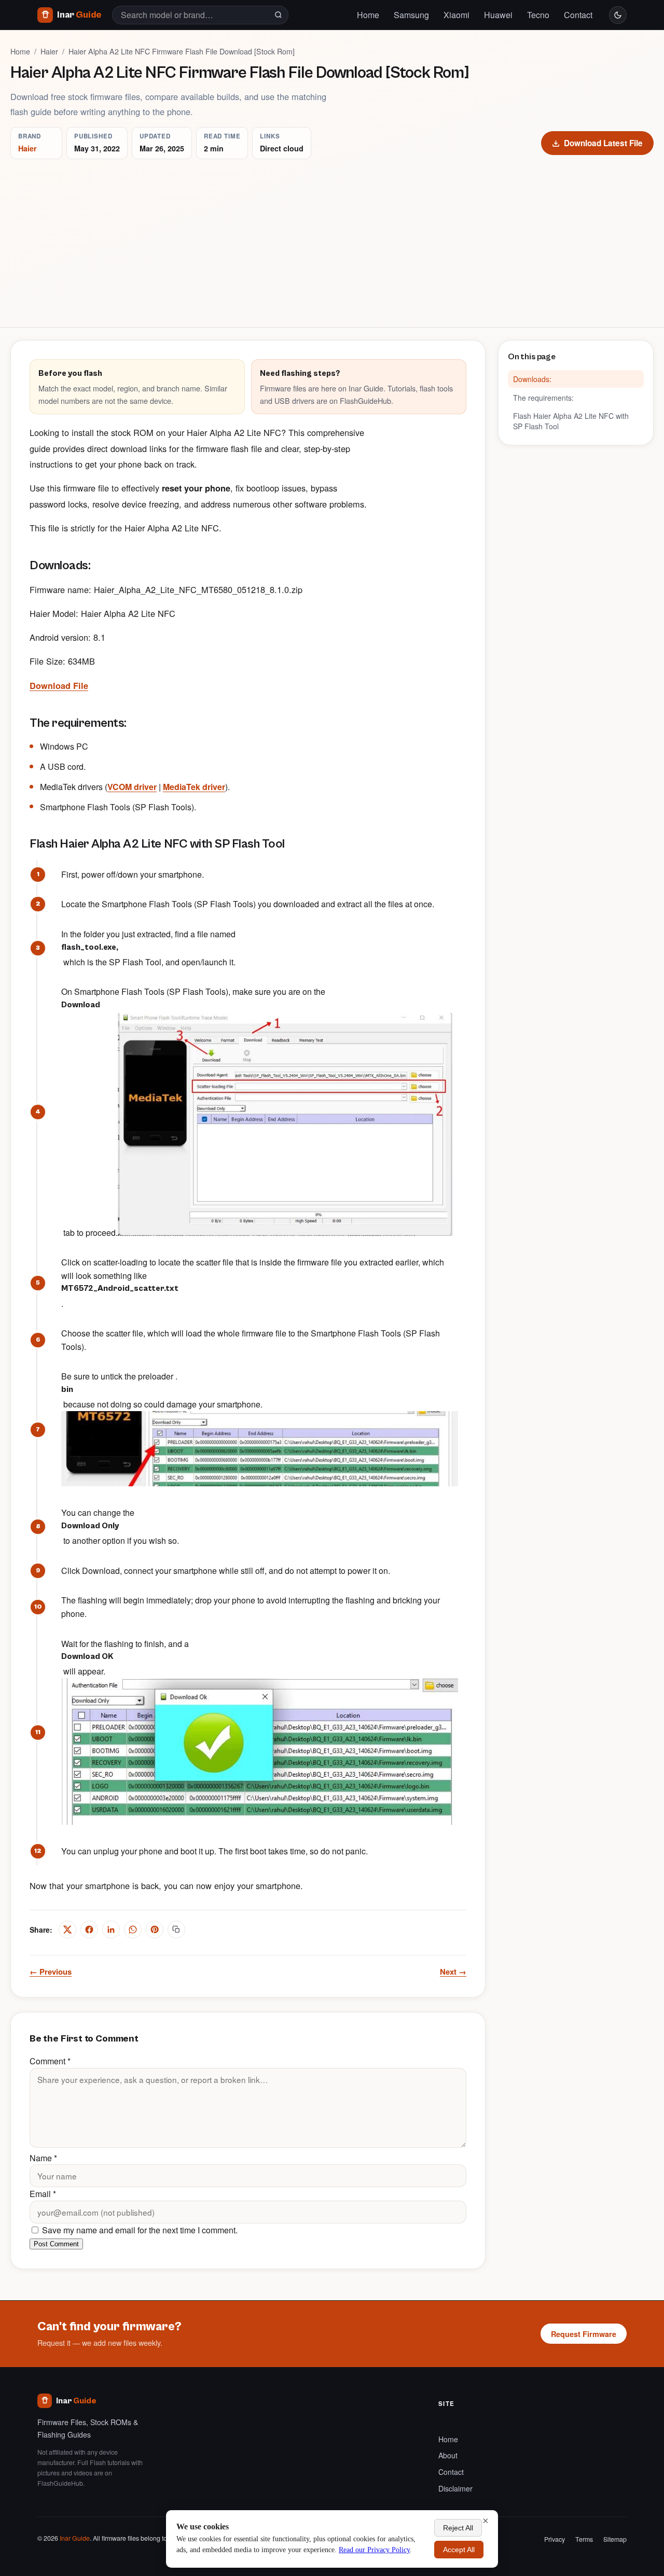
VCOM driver (132, 787)
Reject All (458, 2528)
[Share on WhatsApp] (133, 1930)
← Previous (51, 1972)
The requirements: (543, 397)
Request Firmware (584, 2334)
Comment (50, 2061)
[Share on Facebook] (89, 1930)
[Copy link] (176, 1930)
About (448, 2455)
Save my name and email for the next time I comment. (139, 2230)
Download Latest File (603, 143)
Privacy (555, 2539)
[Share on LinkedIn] (111, 1930)
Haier (49, 51)
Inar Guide (75, 2538)
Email (43, 2194)
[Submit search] (278, 15)
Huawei (498, 15)
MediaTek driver (194, 787)
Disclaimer (455, 2488)
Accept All (459, 2550)
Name (43, 2158)
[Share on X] (67, 1930)
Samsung (411, 15)
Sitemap (615, 2539)
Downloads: (532, 379)
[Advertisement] (332, 237)
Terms (584, 2539)
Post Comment (56, 2244)
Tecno (538, 15)
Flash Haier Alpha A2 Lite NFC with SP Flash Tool (571, 421)
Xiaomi (457, 15)
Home (368, 15)
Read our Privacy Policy (374, 2550)
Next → (453, 1972)
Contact (578, 15)
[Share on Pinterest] (155, 1930)
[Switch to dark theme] (618, 15)
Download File (59, 686)
